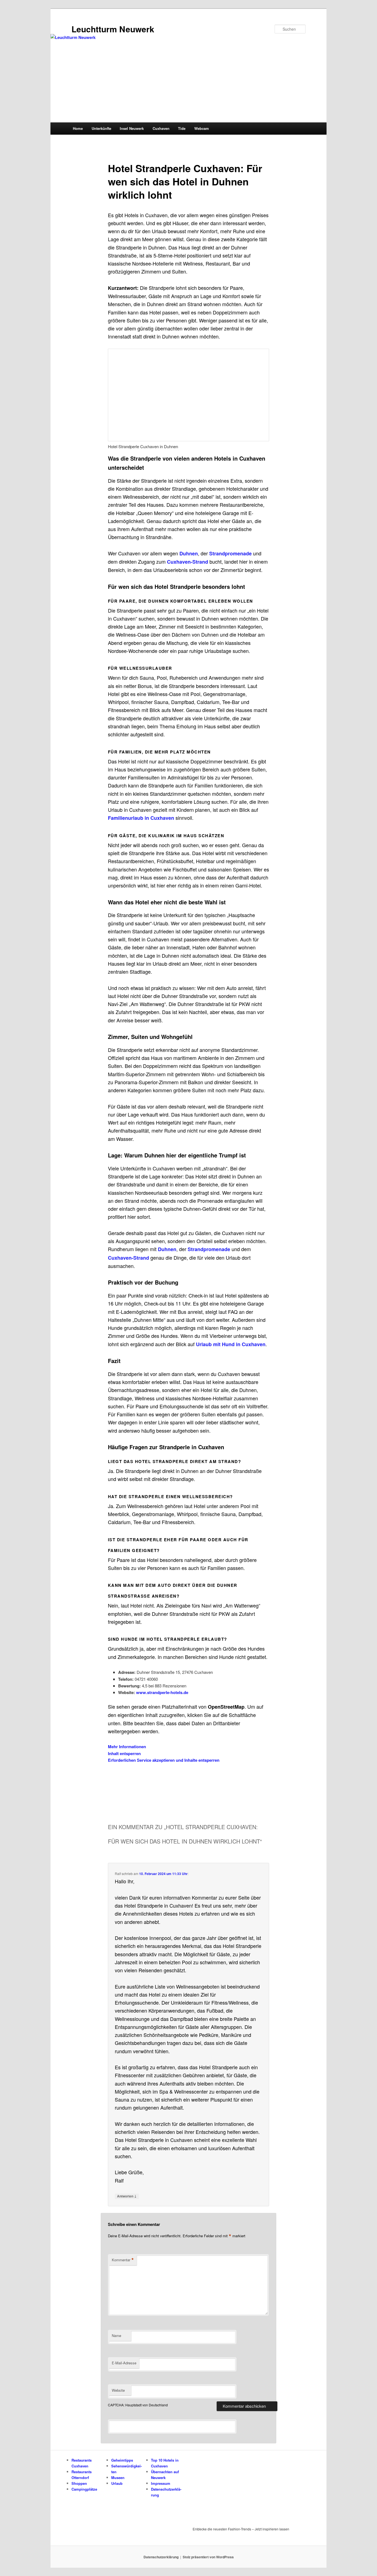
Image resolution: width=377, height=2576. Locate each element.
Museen (118, 2477)
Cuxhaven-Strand (188, 562)
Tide (182, 128)
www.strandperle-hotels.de (162, 1692)
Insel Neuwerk (132, 128)
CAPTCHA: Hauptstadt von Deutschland (138, 2405)
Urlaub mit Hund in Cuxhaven (231, 1344)
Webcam (202, 128)
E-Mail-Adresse (124, 2363)
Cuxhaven (161, 128)
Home (78, 128)
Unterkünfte (101, 128)
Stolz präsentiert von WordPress (208, 2557)
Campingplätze (84, 2489)
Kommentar (123, 2260)
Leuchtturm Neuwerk (113, 29)
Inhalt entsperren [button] (124, 1753)
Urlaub (117, 2483)
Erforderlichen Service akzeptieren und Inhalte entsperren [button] (164, 1760)
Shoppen (79, 2483)
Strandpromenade (230, 553)
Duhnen (189, 553)
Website (118, 2390)
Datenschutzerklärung (161, 2557)
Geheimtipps (122, 2460)
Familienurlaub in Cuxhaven (141, 818)
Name (116, 2335)
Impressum (161, 2483)
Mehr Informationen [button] (127, 1747)
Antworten (127, 2196)
